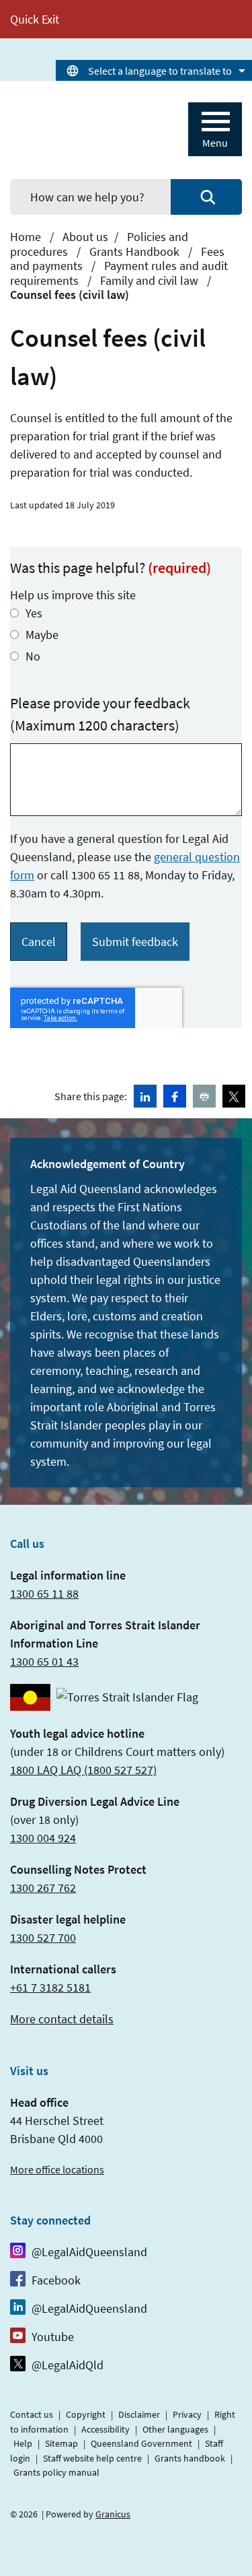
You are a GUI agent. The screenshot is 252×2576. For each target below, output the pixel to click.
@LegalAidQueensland (89, 2252)
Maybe (42, 635)
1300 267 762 (43, 1888)
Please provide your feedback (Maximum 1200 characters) (100, 714)
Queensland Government (141, 2443)
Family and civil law (151, 280)
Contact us (32, 2414)
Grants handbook (190, 2458)
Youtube (53, 2337)
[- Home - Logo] (77, 130)
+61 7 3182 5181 (50, 1987)
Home (26, 237)
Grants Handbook (136, 251)
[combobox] (154, 70)
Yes (34, 613)
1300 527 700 (43, 1937)
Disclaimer (139, 2414)
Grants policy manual (56, 2472)
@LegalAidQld (68, 2365)
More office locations (57, 2169)
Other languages (175, 2429)
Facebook (56, 2280)
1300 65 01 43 (44, 1661)
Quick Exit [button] (35, 19)
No (33, 656)
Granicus (113, 2514)
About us (85, 237)
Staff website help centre (92, 2458)
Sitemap (61, 2443)
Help (23, 2443)
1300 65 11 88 (44, 1593)
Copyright (86, 2414)
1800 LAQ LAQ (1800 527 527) (83, 1770)
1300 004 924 (43, 1838)
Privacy (187, 2414)
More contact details (62, 2019)
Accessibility (106, 2429)
